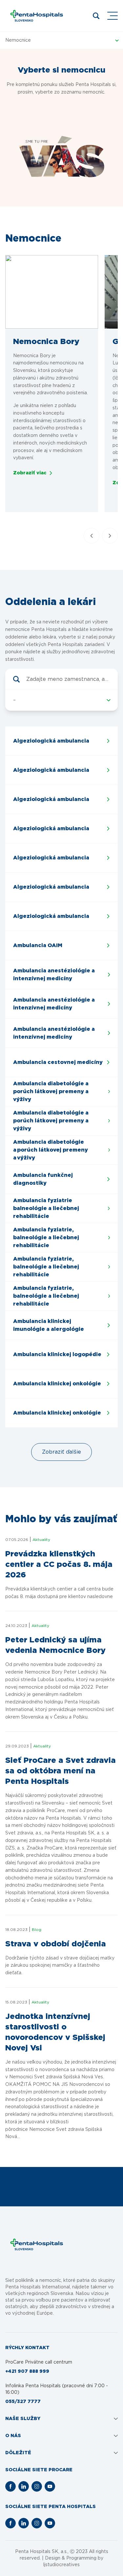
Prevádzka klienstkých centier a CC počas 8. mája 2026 (59, 1565)
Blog (37, 1930)
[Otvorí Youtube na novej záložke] (50, 2486)
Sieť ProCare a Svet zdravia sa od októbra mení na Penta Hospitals (61, 1771)
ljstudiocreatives (61, 2565)
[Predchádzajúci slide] (92, 536)
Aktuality (41, 1540)
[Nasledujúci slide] (110, 536)
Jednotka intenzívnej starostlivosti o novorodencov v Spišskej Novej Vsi (55, 2032)
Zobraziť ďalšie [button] (61, 1452)
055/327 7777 (23, 2402)
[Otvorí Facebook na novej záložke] (10, 2486)
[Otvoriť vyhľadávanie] (96, 16)
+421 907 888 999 (27, 2371)
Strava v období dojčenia (56, 1944)
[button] (52, 292)
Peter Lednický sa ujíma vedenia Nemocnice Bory (55, 1645)
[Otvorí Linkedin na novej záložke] (24, 2486)
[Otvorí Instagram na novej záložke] (37, 2486)
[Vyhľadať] (16, 679)
